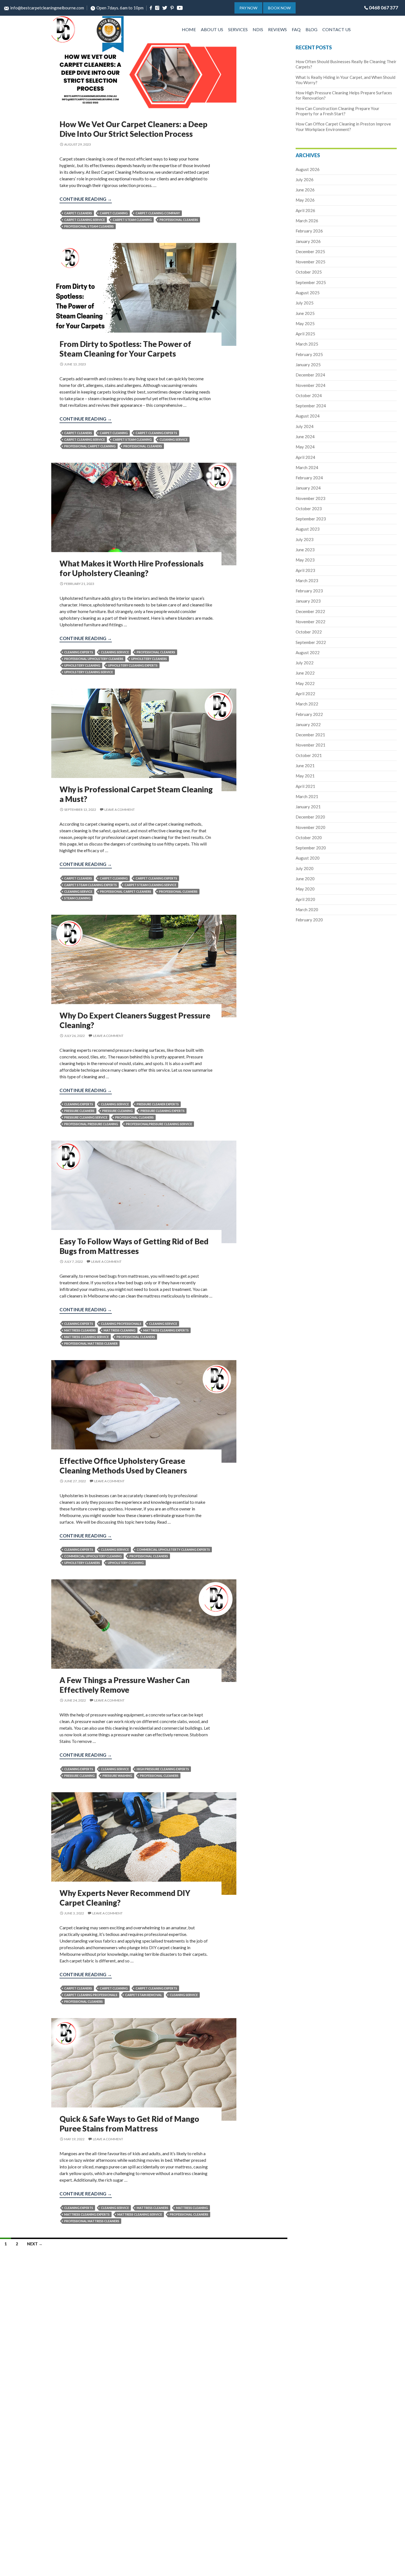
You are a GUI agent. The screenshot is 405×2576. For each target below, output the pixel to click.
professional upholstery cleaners (94, 659)
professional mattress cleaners (92, 2221)
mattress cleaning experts (166, 1330)
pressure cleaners (79, 1111)
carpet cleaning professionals (91, 1995)
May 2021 (305, 776)
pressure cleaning (118, 1111)
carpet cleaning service (85, 220)
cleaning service (174, 439)
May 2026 (305, 200)
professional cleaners (179, 220)
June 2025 (305, 313)
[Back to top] (395, 2568)
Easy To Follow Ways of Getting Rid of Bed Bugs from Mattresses (134, 1246)
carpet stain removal (144, 1995)
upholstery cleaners (149, 659)
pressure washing (117, 1776)
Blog (311, 29)
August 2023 (308, 529)
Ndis (258, 29)
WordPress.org (20, 759)
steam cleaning (77, 898)
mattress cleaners (80, 1330)
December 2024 (310, 375)
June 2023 (305, 550)
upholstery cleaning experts (133, 665)
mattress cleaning (120, 1330)
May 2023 (305, 560)
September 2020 (311, 848)
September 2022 (311, 642)
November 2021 (310, 745)
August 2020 (308, 858)
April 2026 (305, 210)
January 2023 (308, 601)
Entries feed (17, 745)
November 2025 (310, 262)
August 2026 (308, 169)
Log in (13, 739)
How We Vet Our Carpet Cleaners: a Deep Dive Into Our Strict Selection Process (133, 129)
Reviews (277, 29)
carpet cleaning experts (156, 433)
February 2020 (309, 920)
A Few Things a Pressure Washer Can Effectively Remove (125, 1685)
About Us (212, 29)
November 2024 (310, 385)
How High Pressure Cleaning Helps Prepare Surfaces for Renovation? (22, 85)
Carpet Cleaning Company (158, 213)
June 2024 (305, 437)
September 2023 (311, 519)
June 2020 (305, 879)
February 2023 (309, 591)
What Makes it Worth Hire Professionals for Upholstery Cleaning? (132, 568)
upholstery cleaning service (89, 672)
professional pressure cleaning (91, 1124)
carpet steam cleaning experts (91, 885)
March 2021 (307, 796)
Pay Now (248, 8)
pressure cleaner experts (158, 1104)
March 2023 (307, 581)
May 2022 (305, 683)
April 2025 (305, 334)
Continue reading (86, 200)
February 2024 (309, 478)
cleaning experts (79, 652)
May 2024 (305, 447)
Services (238, 29)
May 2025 (305, 323)
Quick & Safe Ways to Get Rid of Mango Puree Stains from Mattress (129, 2124)
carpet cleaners (78, 213)
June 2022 (305, 673)
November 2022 (310, 622)
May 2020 (305, 889)
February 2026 (309, 231)
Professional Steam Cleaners (89, 226)
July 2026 (305, 180)
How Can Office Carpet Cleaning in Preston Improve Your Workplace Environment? (343, 126)
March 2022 (307, 704)
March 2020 (307, 910)
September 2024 (311, 406)
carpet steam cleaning (132, 220)
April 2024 (305, 457)
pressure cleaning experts (163, 1111)
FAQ (296, 29)
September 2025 (311, 282)
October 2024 (309, 395)
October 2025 (309, 272)
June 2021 (305, 766)
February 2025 (309, 354)
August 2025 (308, 293)
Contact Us (337, 29)
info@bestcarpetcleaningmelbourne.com (47, 8)
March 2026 (307, 221)
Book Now (279, 8)
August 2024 (308, 416)
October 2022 (309, 632)
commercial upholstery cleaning (93, 1556)
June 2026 (305, 190)
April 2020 (305, 899)
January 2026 (308, 241)
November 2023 (310, 498)
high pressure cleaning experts (163, 1769)
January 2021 (308, 807)
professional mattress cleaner (91, 1343)
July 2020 (305, 868)
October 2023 (309, 509)
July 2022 (305, 663)
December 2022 (310, 611)
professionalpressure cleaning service (159, 1124)
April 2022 (305, 694)
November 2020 (310, 827)
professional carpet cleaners (126, 891)
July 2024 (305, 426)
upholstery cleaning (82, 665)
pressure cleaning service (86, 1117)
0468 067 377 (384, 8)
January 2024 (308, 488)
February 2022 (309, 714)
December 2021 (310, 735)
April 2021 (305, 786)
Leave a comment (120, 810)
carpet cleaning (114, 213)
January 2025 (308, 365)
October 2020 (309, 838)
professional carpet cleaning (90, 446)
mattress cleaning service (87, 1337)
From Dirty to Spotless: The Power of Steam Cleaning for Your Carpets (125, 349)
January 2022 (308, 724)
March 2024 (307, 467)
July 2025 (305, 303)
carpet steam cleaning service (150, 885)
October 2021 (309, 755)
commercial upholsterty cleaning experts (173, 1549)
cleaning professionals (121, 1324)
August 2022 (308, 652)
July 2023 (305, 539)
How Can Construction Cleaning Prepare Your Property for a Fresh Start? (337, 111)
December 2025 (310, 252)
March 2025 (307, 344)
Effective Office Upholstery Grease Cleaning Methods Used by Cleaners (123, 1466)
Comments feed (20, 752)
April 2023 (305, 570)
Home (189, 29)
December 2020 (310, 817)
